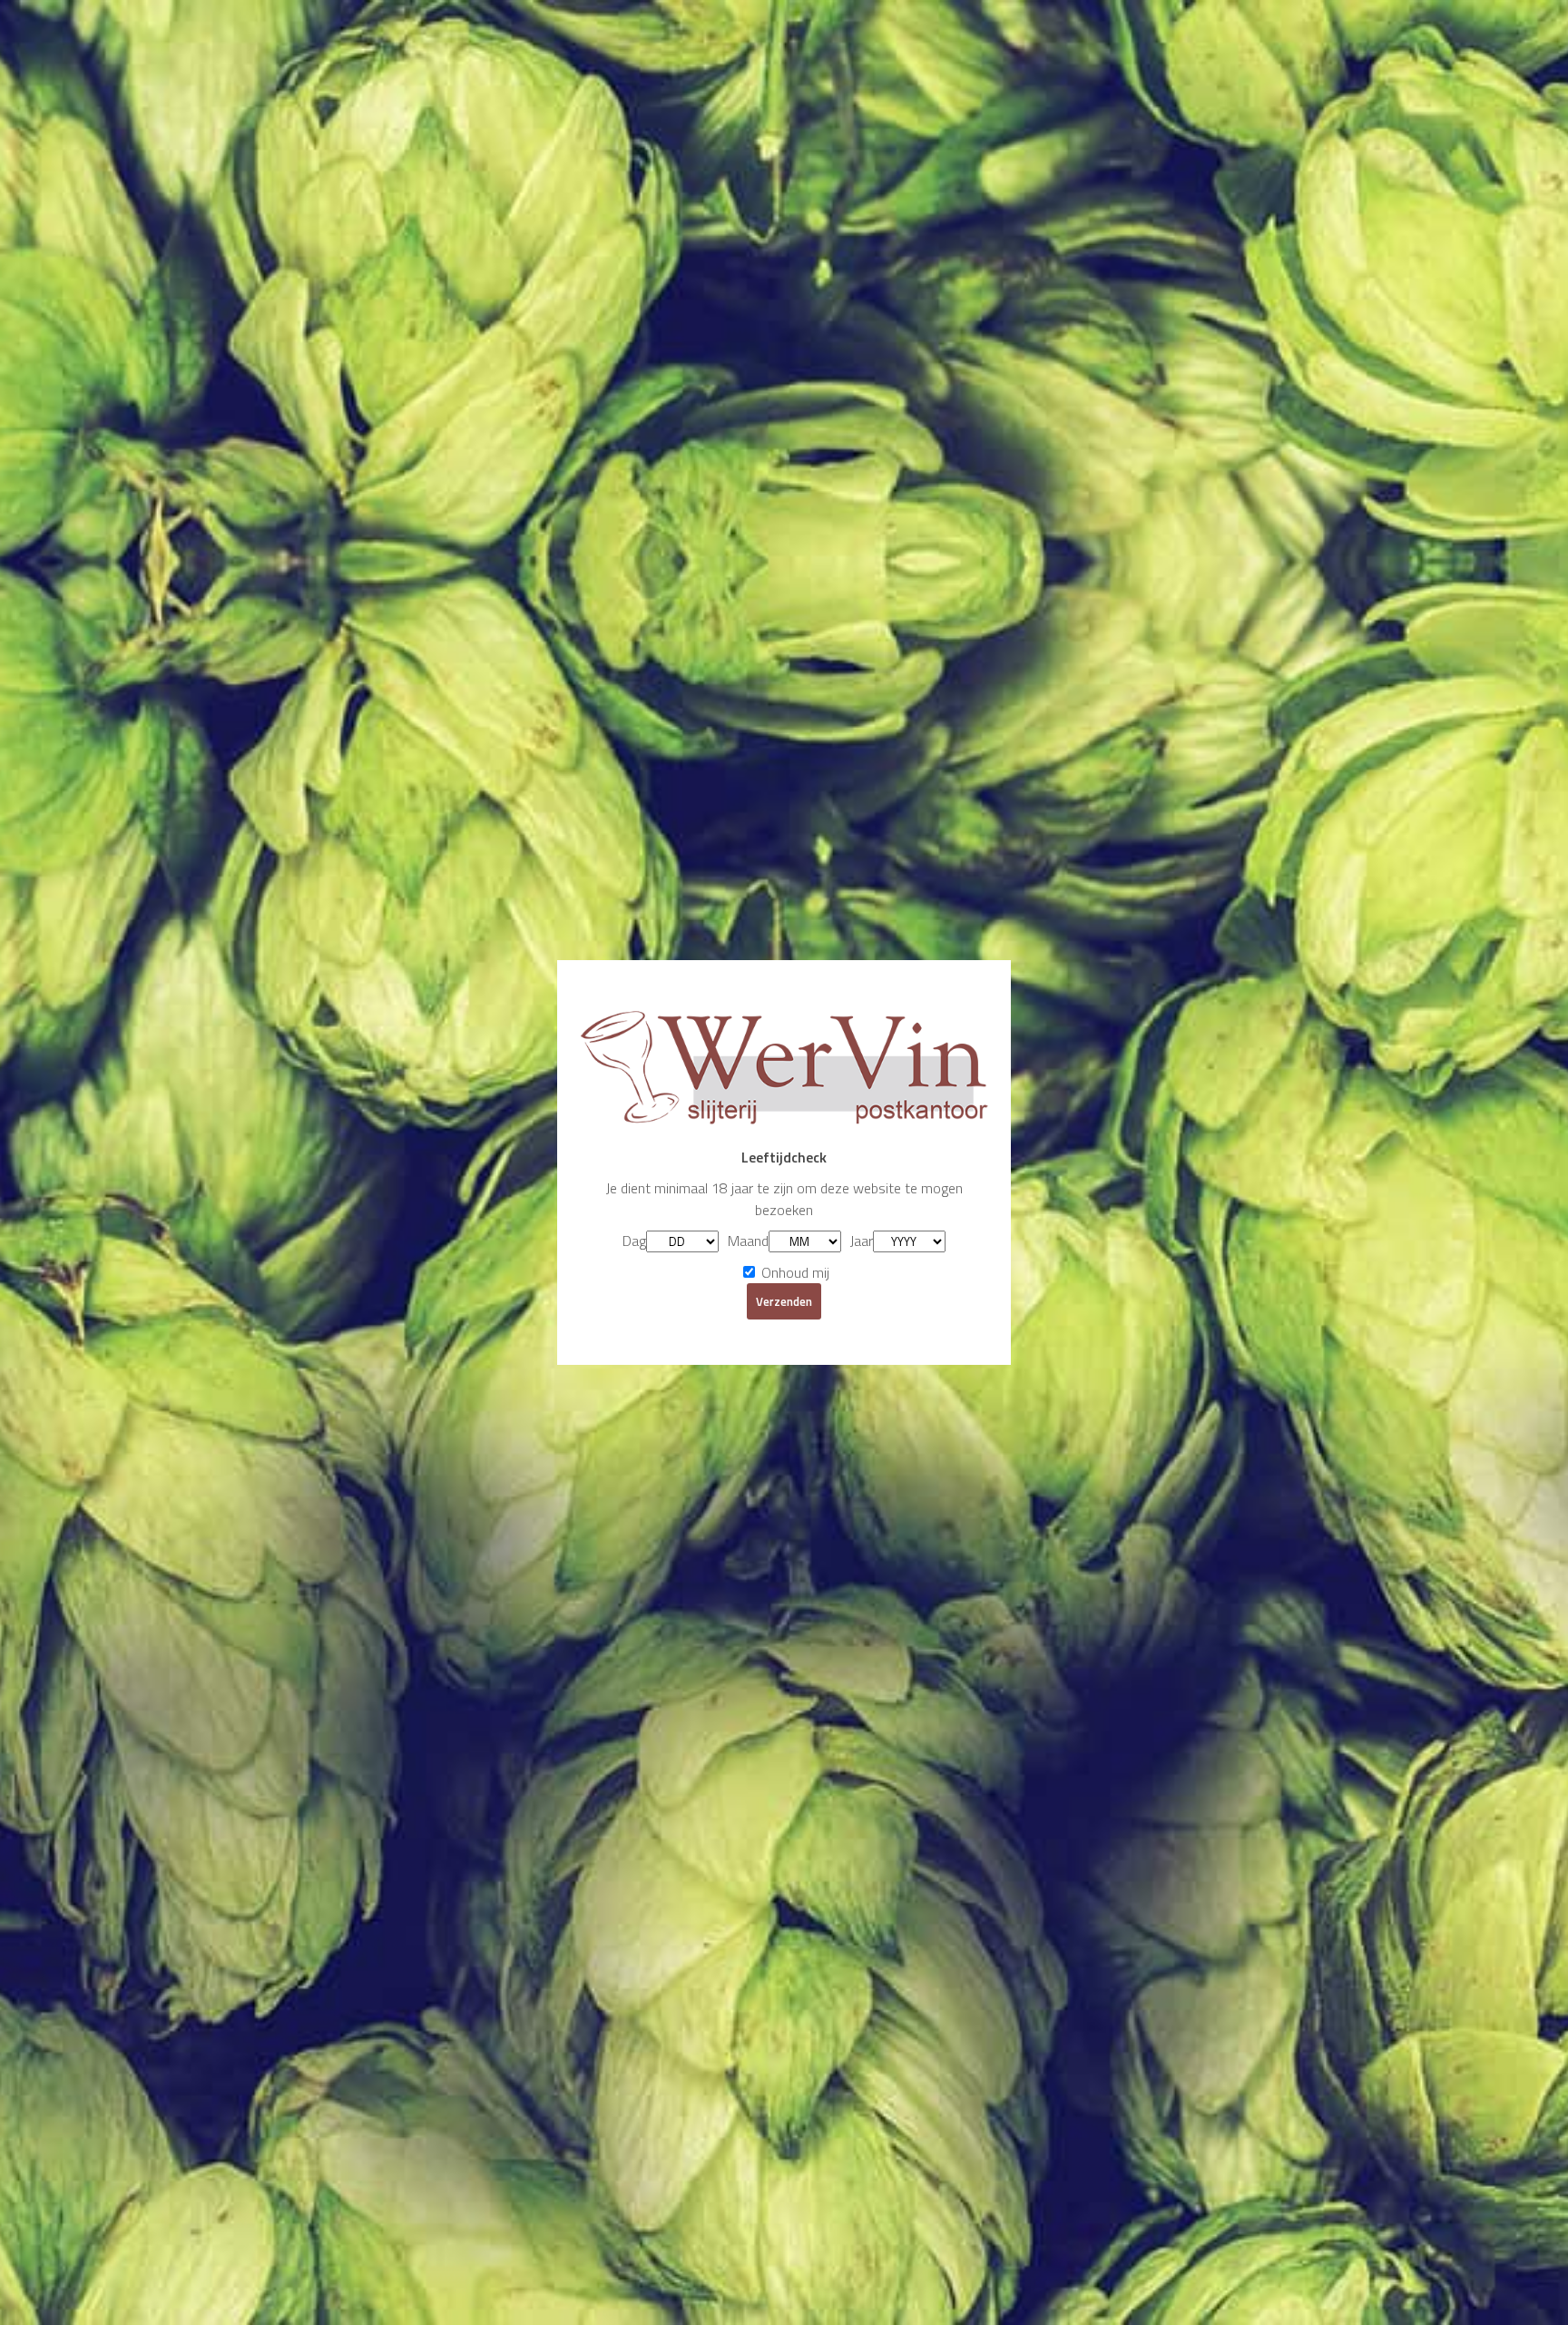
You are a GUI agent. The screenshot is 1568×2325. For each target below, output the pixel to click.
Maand (748, 1241)
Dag (634, 1241)
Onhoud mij (794, 1272)
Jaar (862, 1241)
